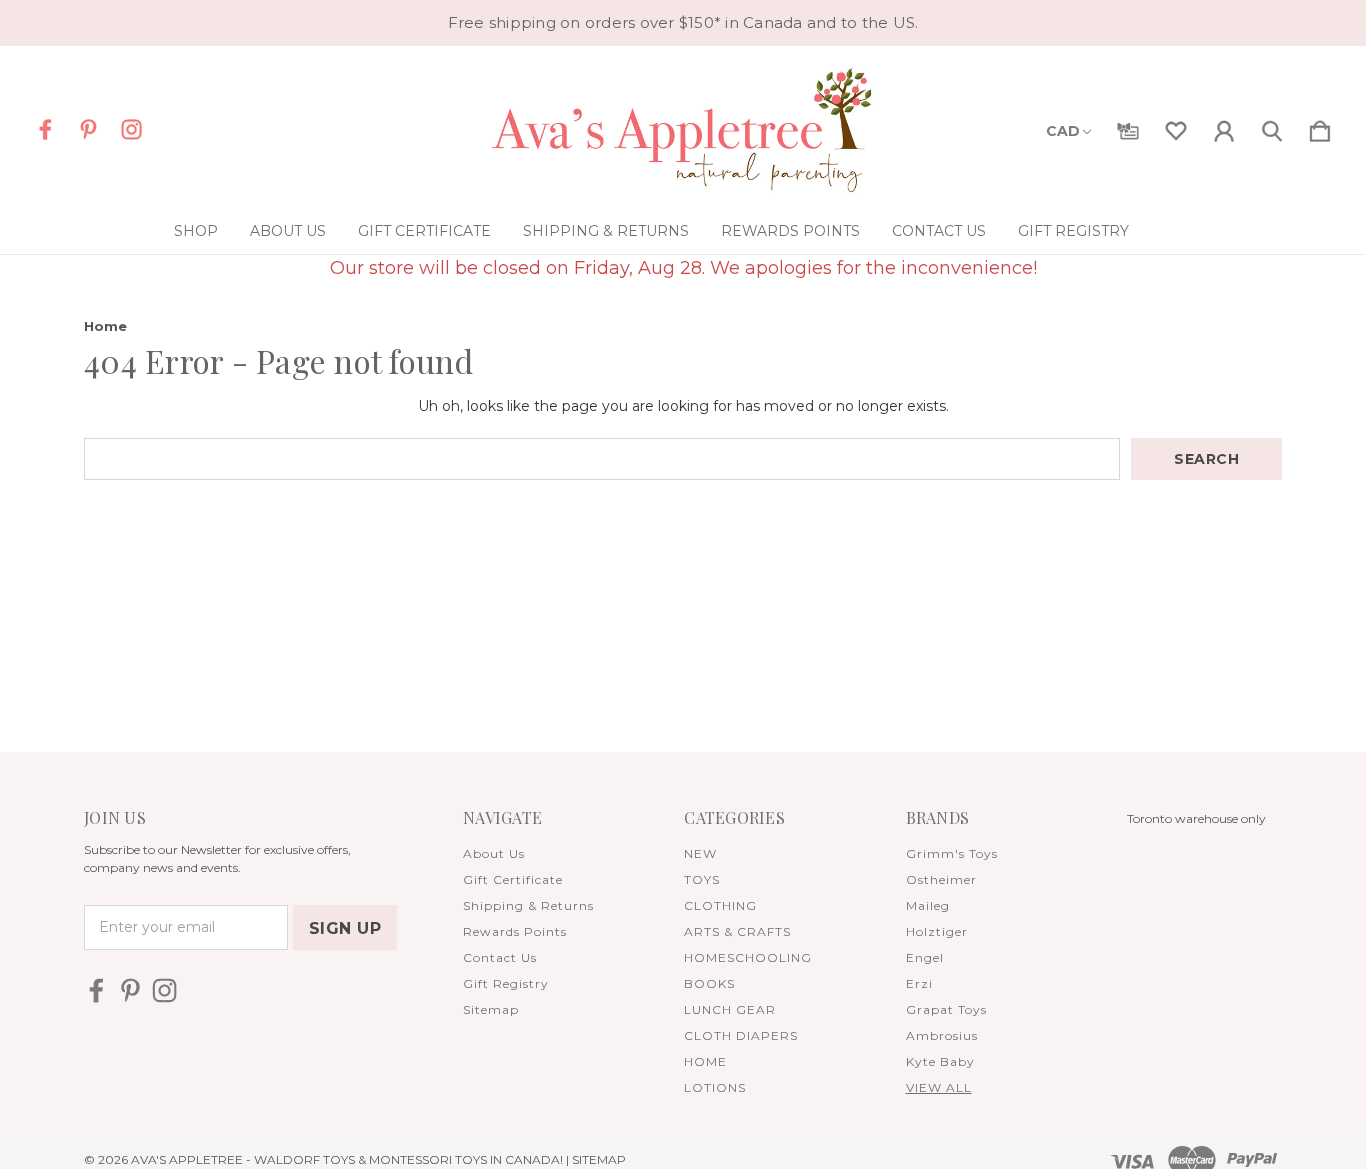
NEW (700, 853)
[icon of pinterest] (88, 129)
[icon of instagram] (131, 129)
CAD (1063, 131)
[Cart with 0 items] (1320, 127)
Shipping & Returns (606, 231)
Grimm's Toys (952, 853)
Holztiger (937, 931)
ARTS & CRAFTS (737, 931)
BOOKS (709, 983)
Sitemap (491, 1009)
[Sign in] (1224, 127)
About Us (288, 231)
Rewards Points (790, 231)
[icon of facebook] (45, 129)
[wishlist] (1176, 127)
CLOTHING (720, 905)
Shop (196, 231)
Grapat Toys (946, 1009)
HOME (705, 1061)
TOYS (702, 879)
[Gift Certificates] (1128, 127)
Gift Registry (1073, 231)
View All (939, 1087)
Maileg (928, 905)
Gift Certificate (424, 231)
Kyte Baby (940, 1061)
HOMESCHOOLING (748, 957)
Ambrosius (942, 1035)
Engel (925, 957)
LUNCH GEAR (730, 1009)
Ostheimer (941, 879)
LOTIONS (715, 1087)
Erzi (919, 983)
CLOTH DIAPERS (741, 1035)
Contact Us (939, 231)
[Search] (1272, 127)
